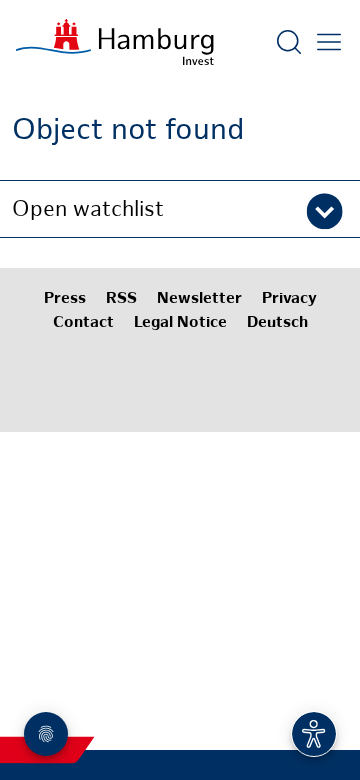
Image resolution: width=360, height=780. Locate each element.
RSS (121, 299)
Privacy (289, 299)
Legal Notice (180, 323)
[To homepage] (115, 42)
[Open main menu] (329, 42)
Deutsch (277, 323)
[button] (180, 209)
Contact (83, 323)
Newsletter (199, 299)
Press (65, 299)
